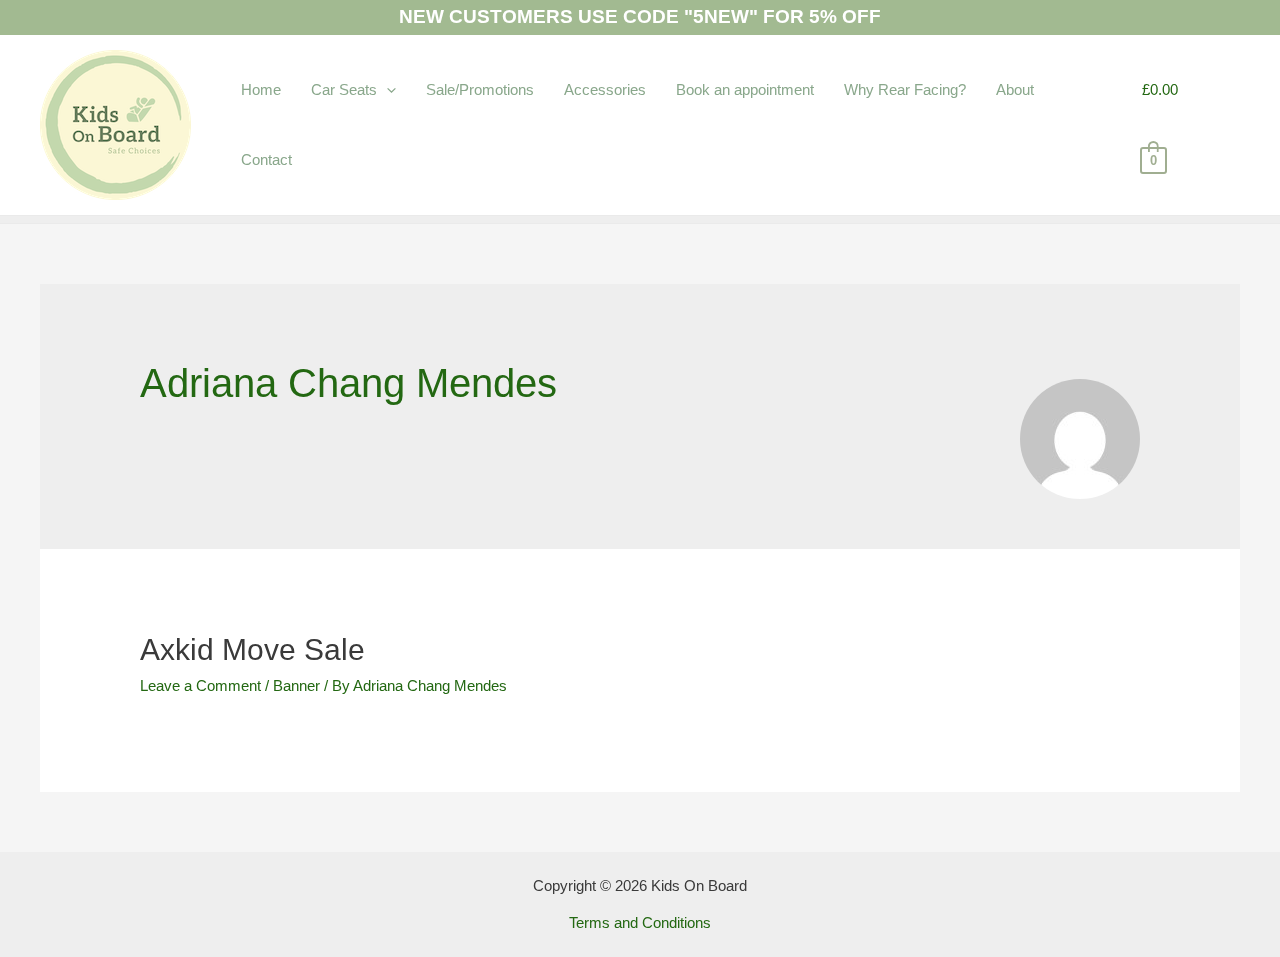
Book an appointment (745, 89)
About (1015, 89)
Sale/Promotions (480, 89)
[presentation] (386, 89)
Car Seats (344, 89)
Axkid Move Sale (252, 649)
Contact (266, 159)
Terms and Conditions (640, 922)
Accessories (605, 89)
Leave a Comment (200, 685)
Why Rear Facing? (905, 89)
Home (261, 89)
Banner (296, 685)
